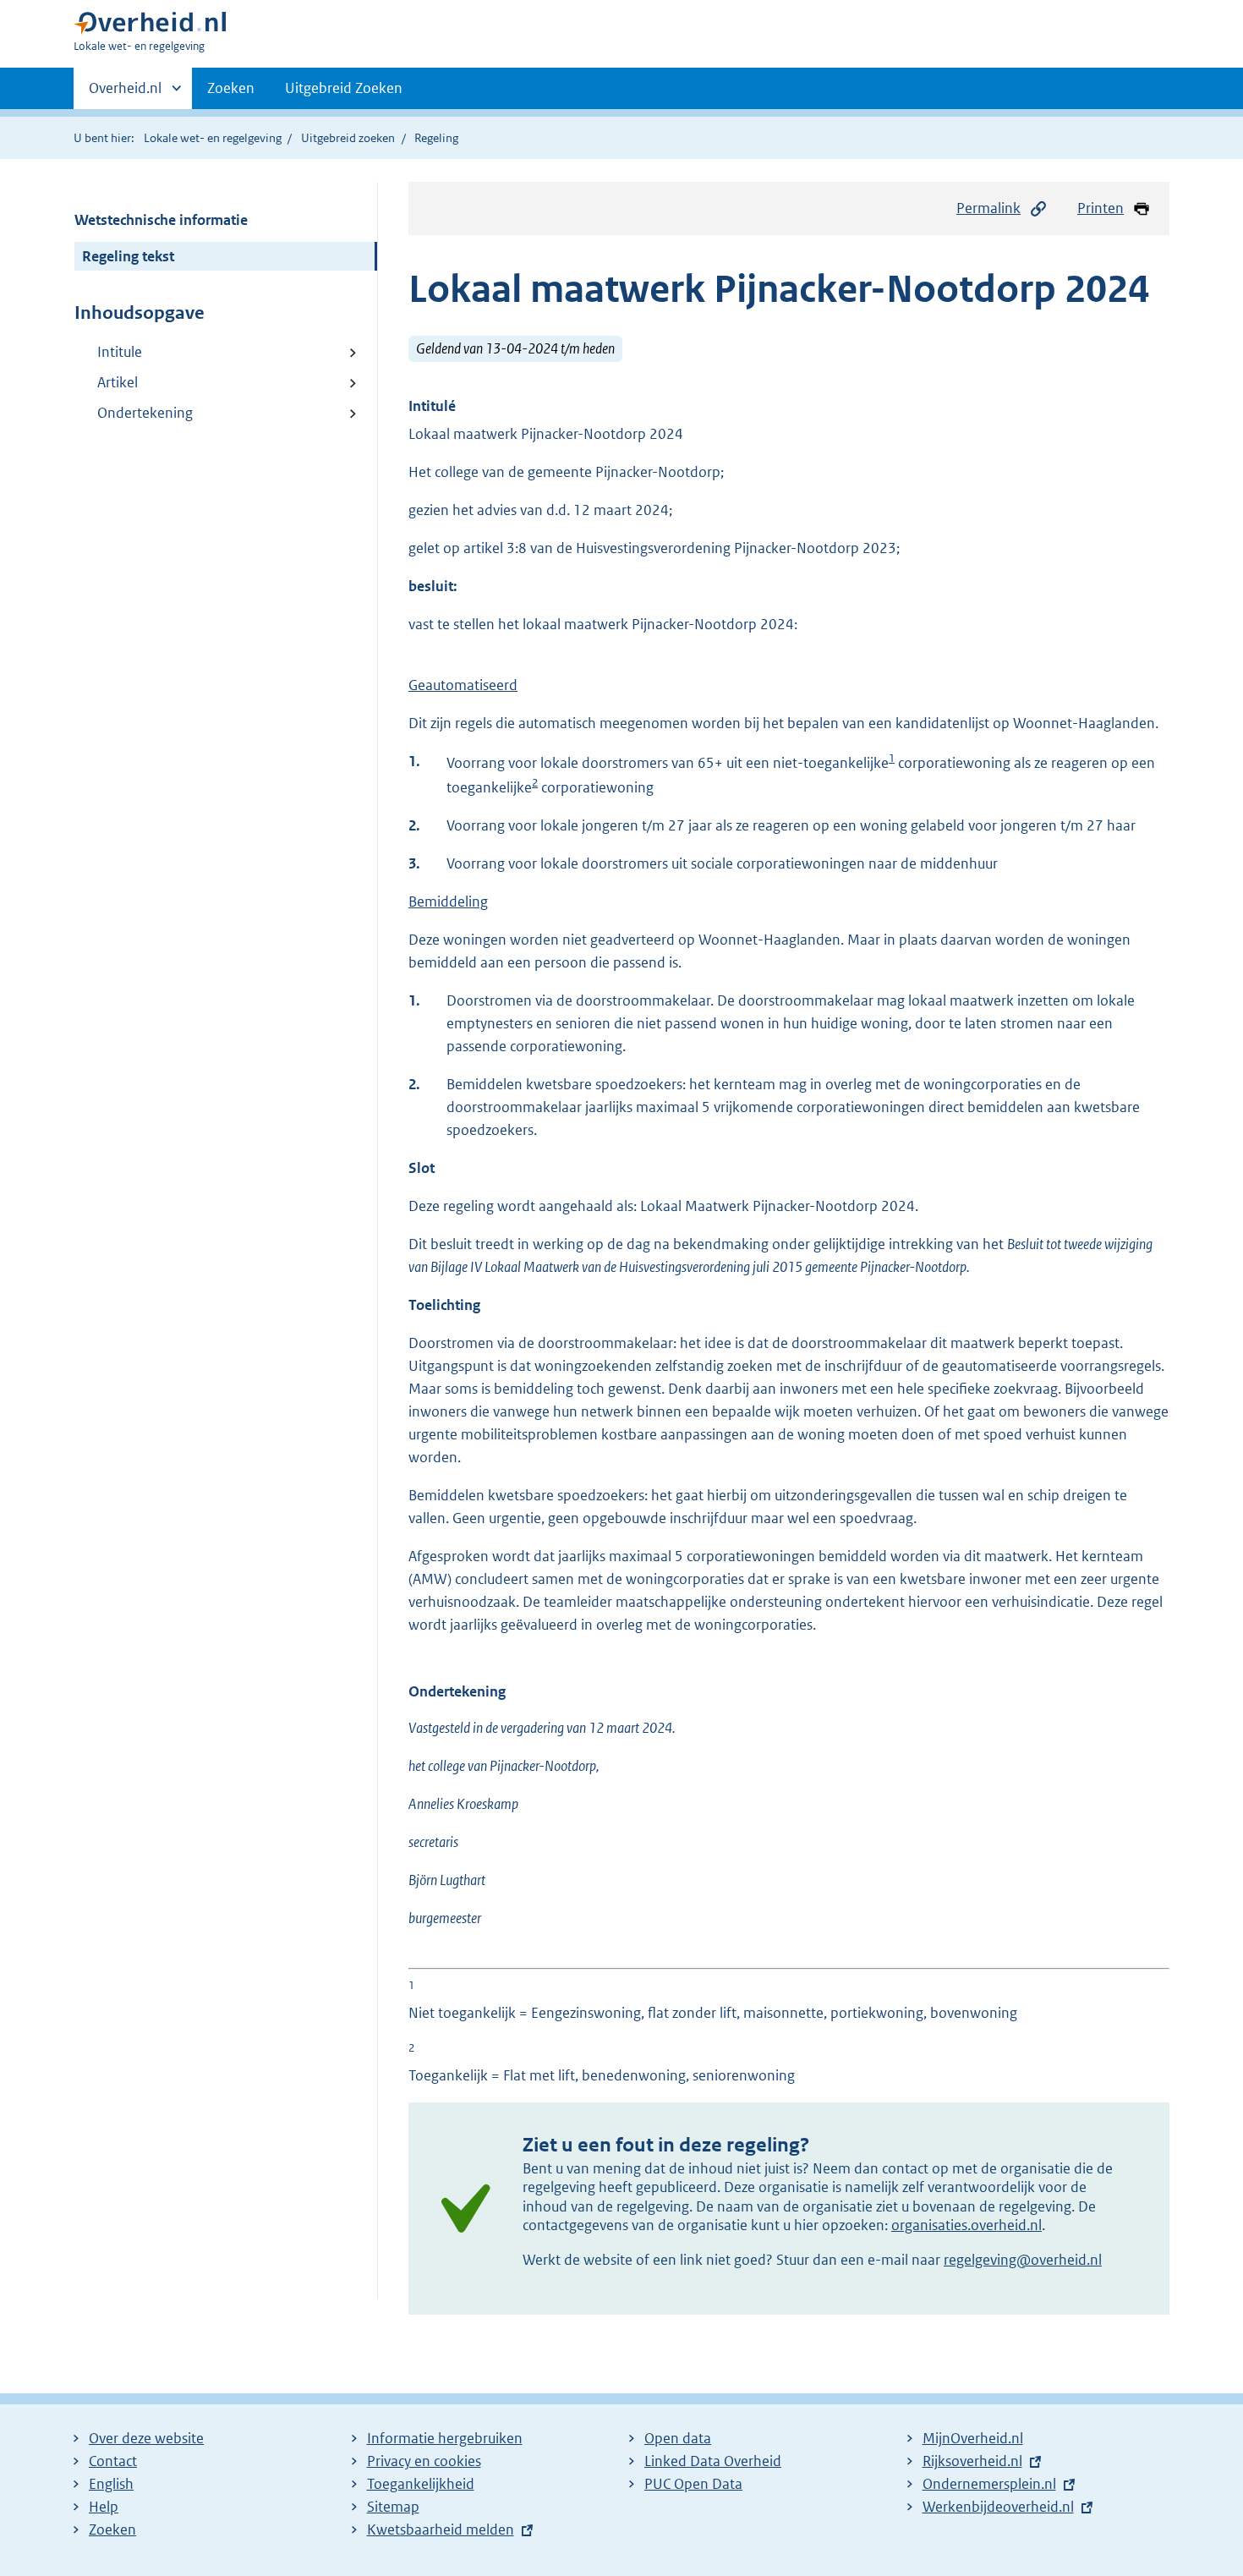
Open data (678, 2438)
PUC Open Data (693, 2484)
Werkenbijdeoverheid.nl (998, 2507)
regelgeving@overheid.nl (1023, 2260)
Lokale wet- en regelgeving (213, 138)
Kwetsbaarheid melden (441, 2529)
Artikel (118, 382)
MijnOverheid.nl (973, 2438)
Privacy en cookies (424, 2461)
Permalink (988, 208)
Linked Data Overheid (713, 2461)
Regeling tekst (128, 256)
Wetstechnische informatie (161, 220)
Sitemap (393, 2507)
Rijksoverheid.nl (972, 2461)
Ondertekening (145, 413)
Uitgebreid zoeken (348, 138)
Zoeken (231, 88)
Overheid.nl (125, 94)
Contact (113, 2461)
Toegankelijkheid (421, 2484)
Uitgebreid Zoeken (344, 88)
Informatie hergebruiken (445, 2438)
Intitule (120, 352)
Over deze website (146, 2438)
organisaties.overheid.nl (966, 2225)
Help (104, 2507)
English (111, 2484)
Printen (1101, 208)
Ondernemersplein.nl (989, 2484)
